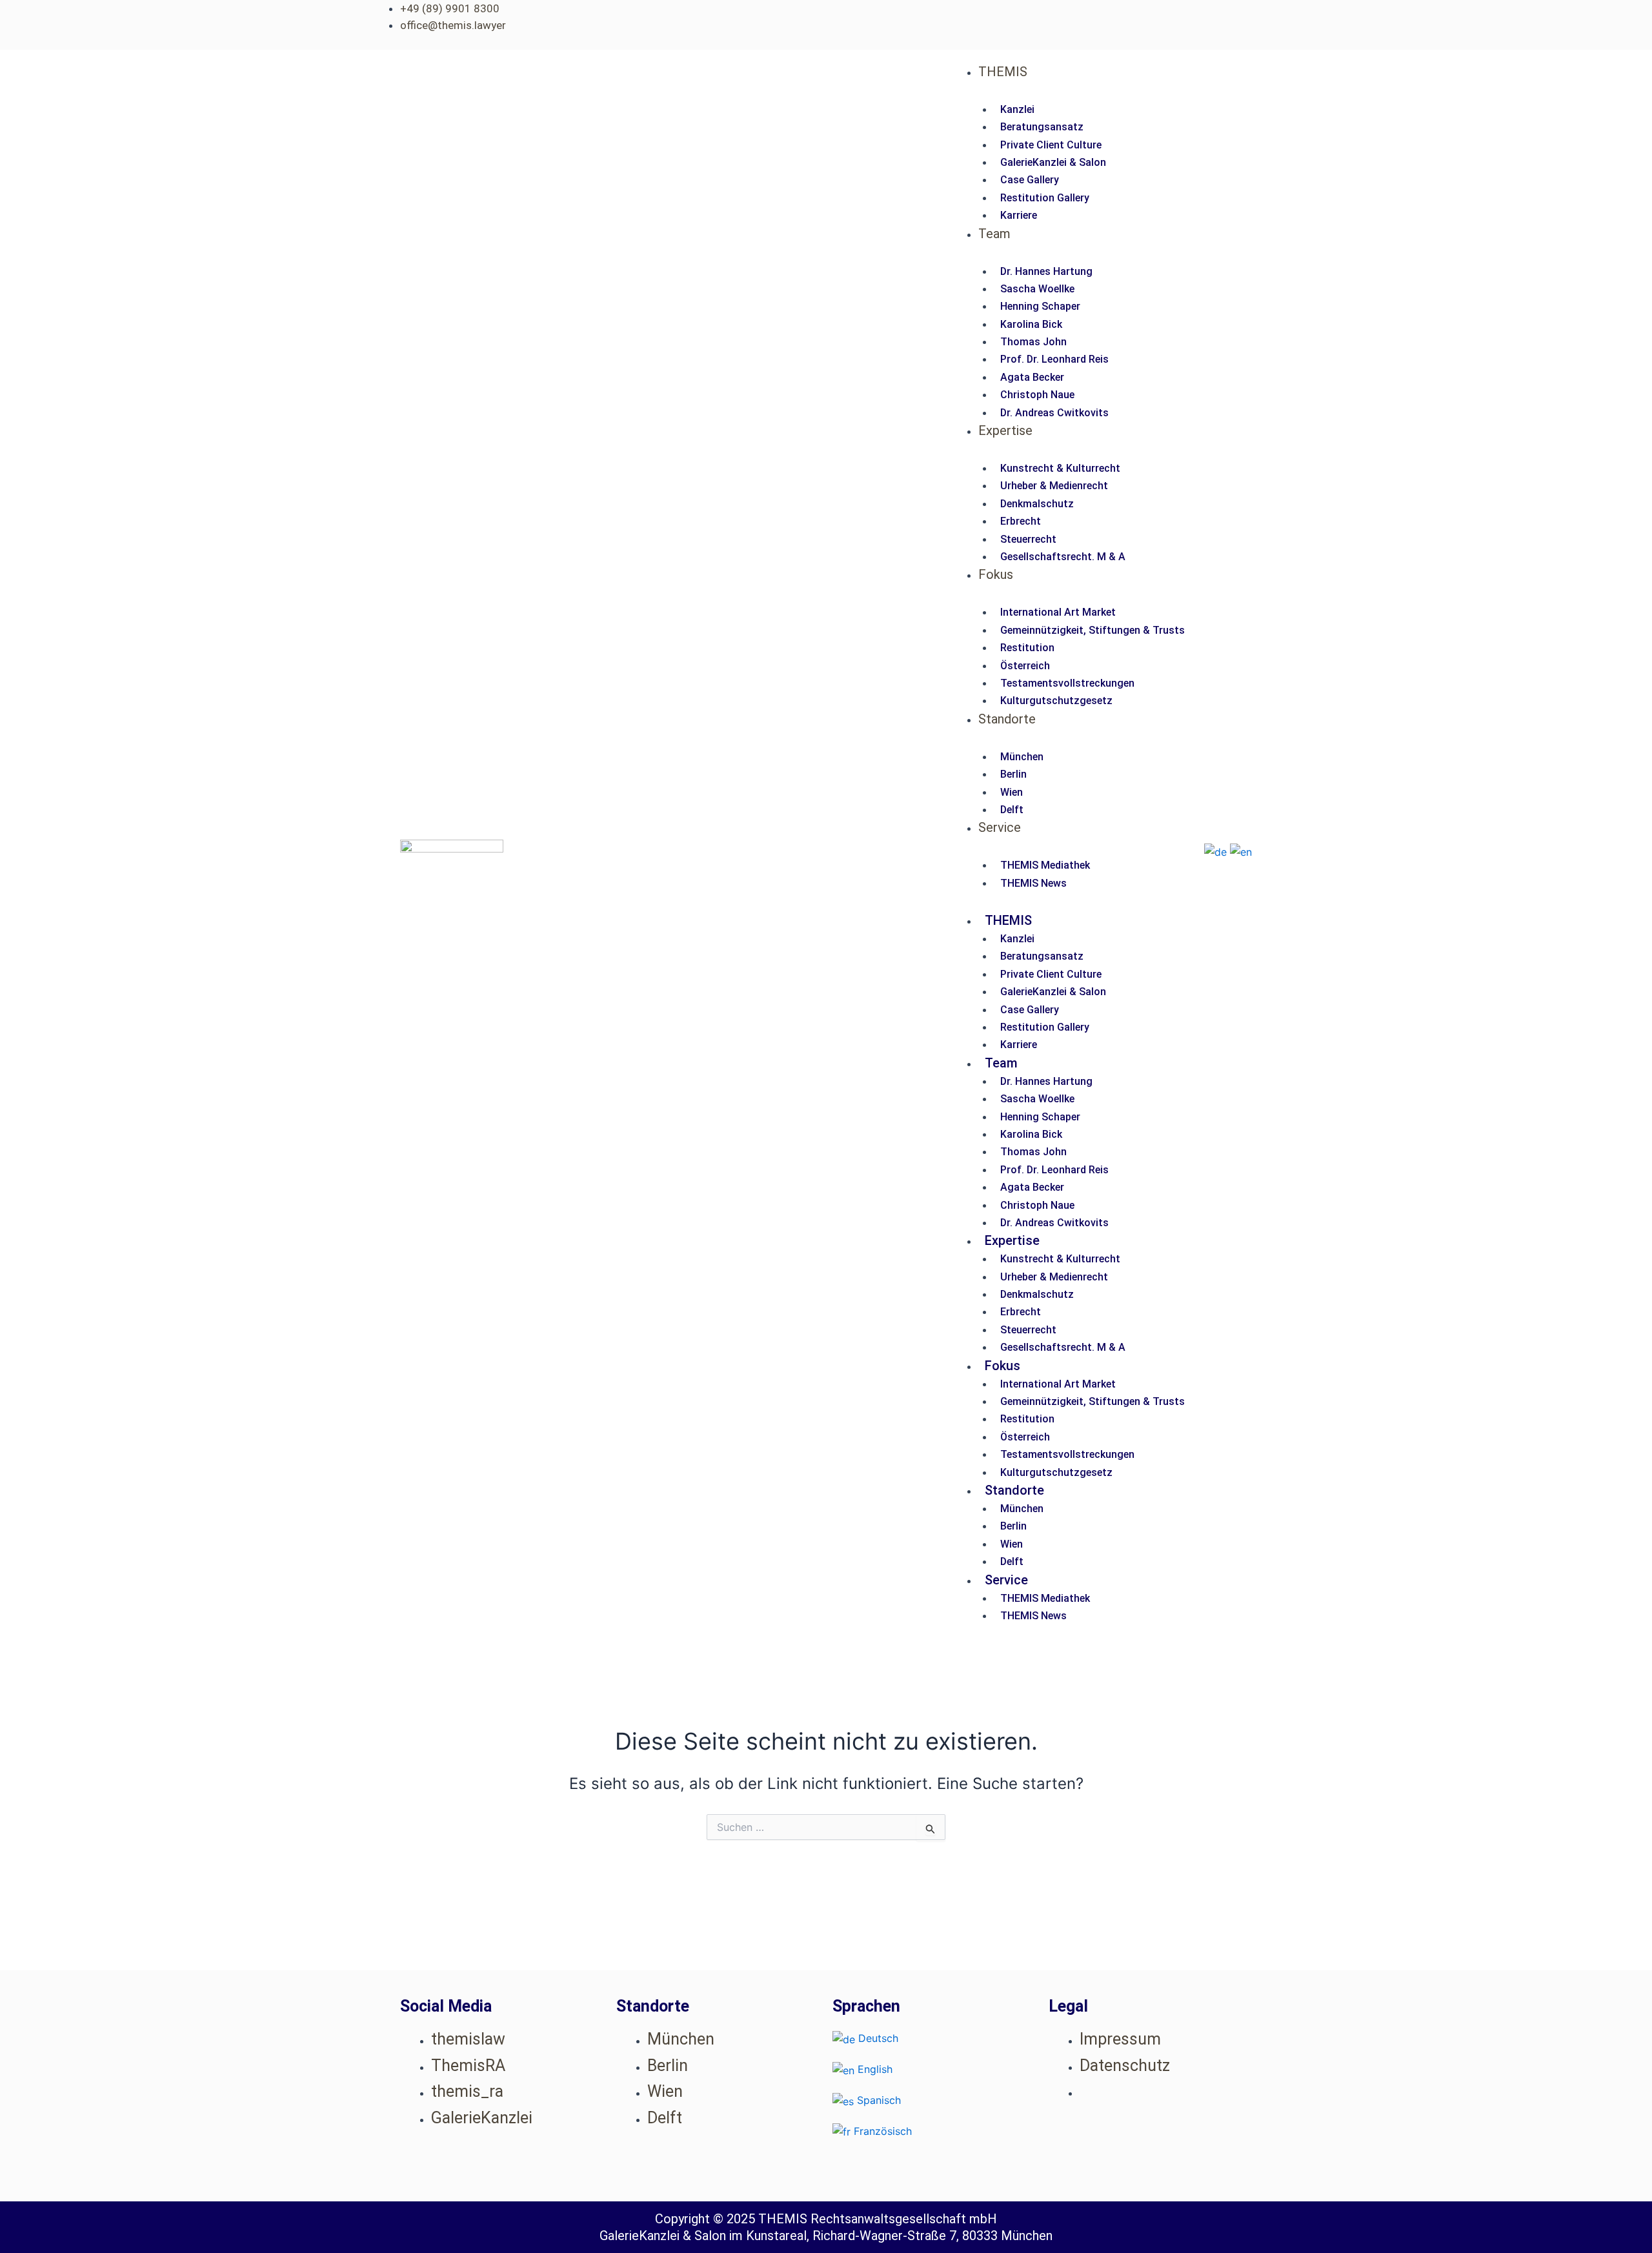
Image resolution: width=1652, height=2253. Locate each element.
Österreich (1025, 666)
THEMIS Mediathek (1045, 865)
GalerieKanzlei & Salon (1053, 162)
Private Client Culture (1051, 145)
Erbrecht (1021, 521)
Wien (1012, 792)
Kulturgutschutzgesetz (1056, 701)
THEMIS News (1033, 883)
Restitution (1027, 648)
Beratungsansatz (1042, 127)
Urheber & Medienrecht (1054, 486)
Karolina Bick (1031, 324)
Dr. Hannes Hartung (1046, 271)
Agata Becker (1032, 377)
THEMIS (1003, 72)
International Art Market (1058, 612)
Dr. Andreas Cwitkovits (1054, 413)
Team (994, 234)
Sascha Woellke (1037, 289)
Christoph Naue (1037, 395)
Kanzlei (1017, 109)
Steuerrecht (1028, 539)
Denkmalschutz (1037, 504)
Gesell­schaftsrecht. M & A (1063, 557)
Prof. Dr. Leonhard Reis (1054, 359)
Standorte (1007, 719)
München (1022, 757)
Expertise (1005, 430)
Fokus (996, 574)
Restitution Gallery (1045, 198)
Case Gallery (1030, 180)
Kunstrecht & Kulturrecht (1060, 468)
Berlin (1013, 774)
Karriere (1019, 215)
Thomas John (1033, 342)
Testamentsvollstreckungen (1067, 683)
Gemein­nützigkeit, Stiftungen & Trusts (1093, 630)
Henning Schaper (1040, 306)
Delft (1012, 810)
